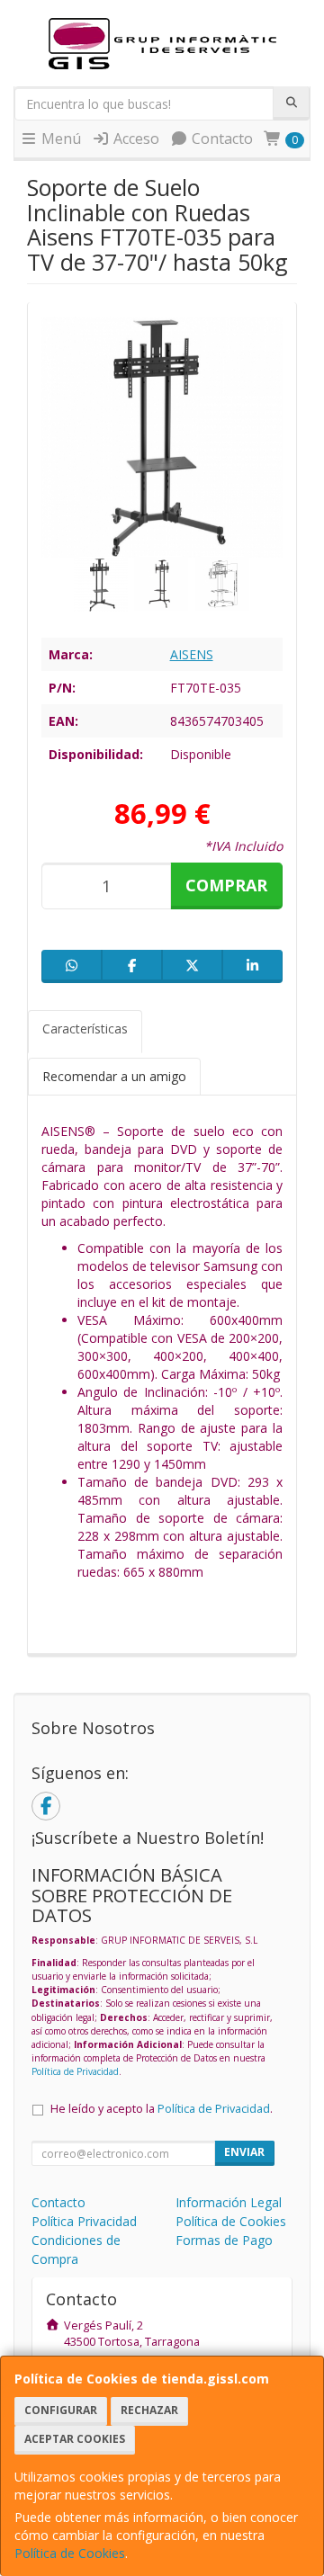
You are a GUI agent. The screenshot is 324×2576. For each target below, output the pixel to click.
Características (85, 1029)
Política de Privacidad (75, 2071)
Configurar (61, 2410)
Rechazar (149, 2410)
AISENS (192, 654)
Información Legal (229, 2202)
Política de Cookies (70, 2553)
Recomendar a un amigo (114, 1076)
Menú (59, 139)
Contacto (220, 139)
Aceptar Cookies (75, 2439)
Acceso (135, 139)
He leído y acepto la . (162, 2109)
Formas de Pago (224, 2240)
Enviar (244, 2152)
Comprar (226, 885)
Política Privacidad (84, 2221)
